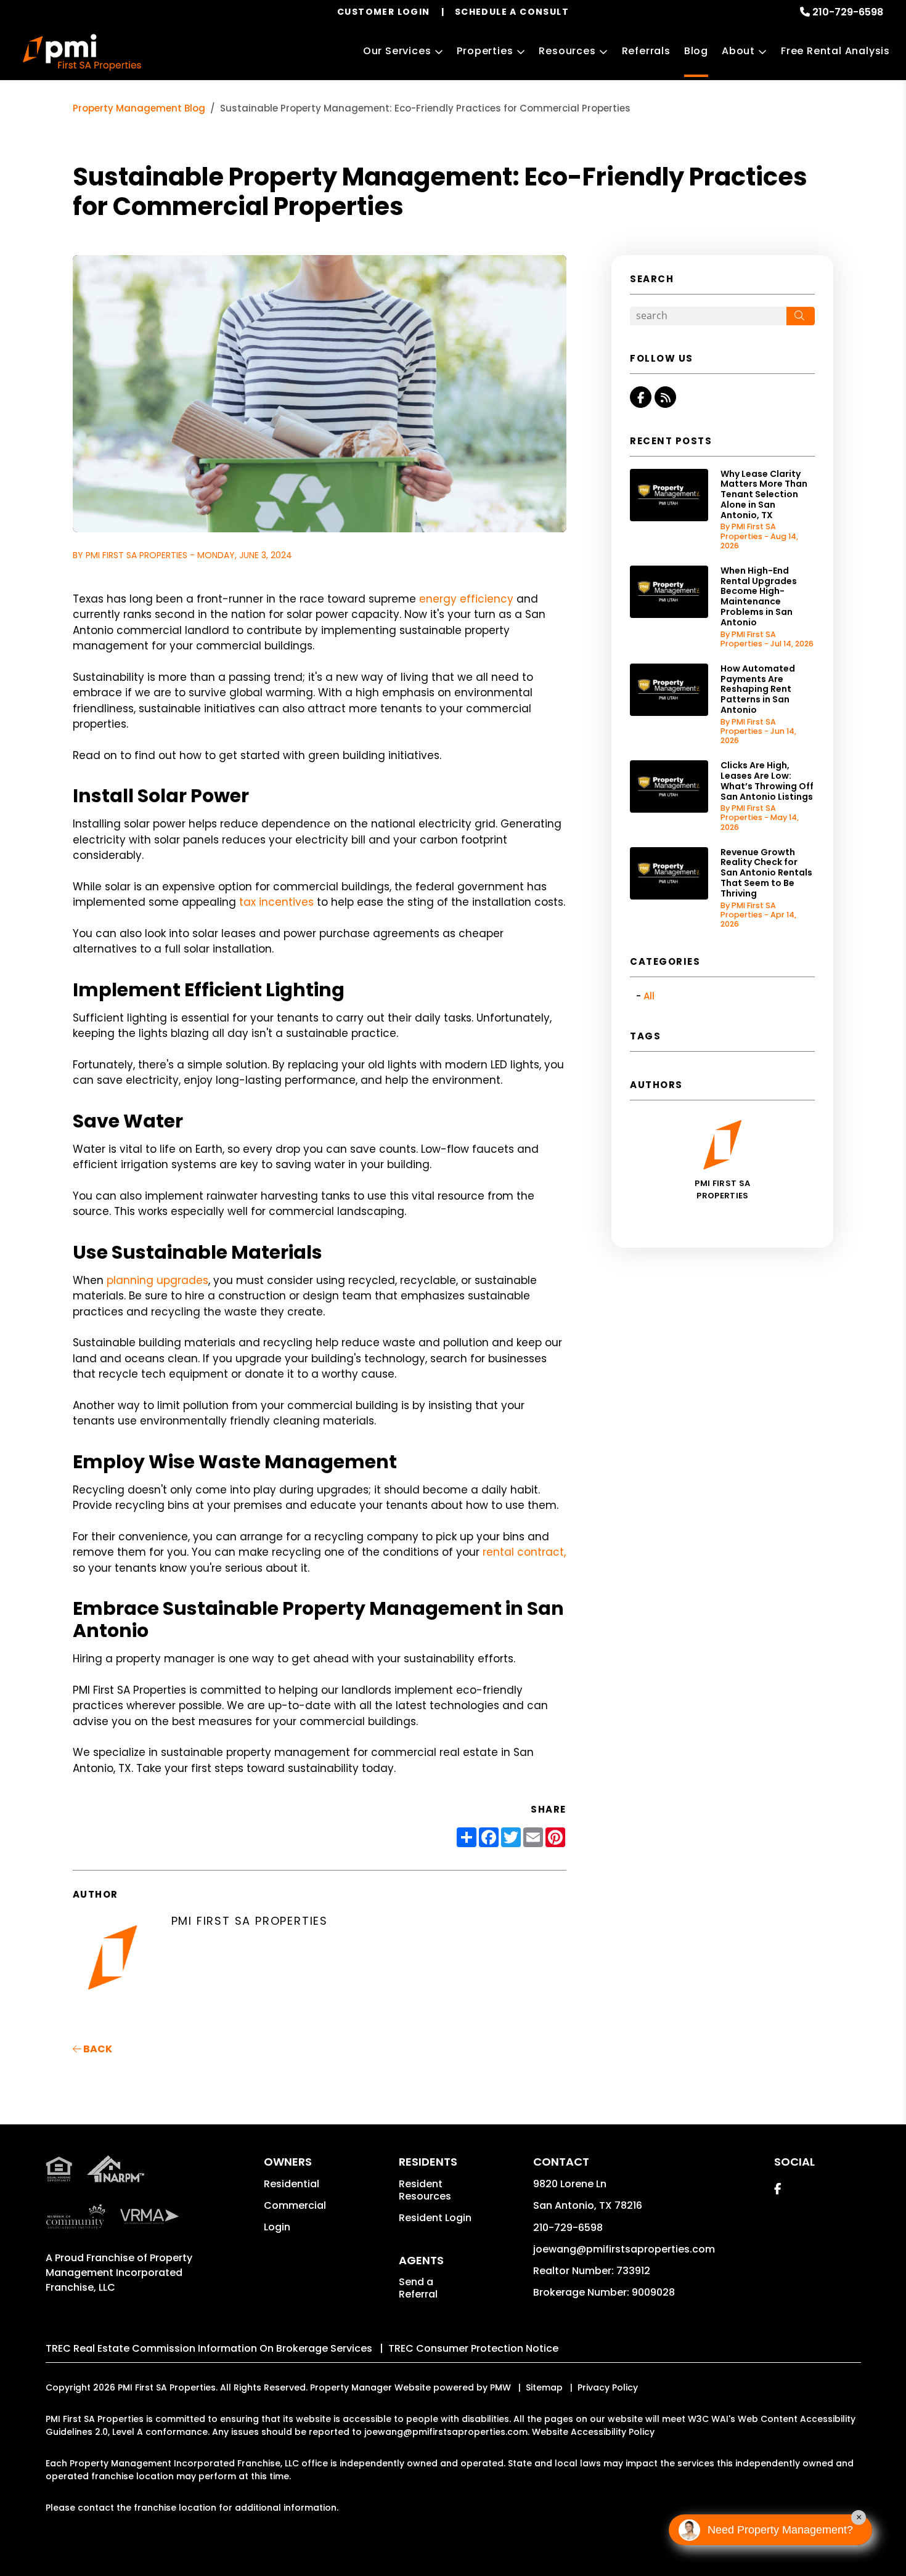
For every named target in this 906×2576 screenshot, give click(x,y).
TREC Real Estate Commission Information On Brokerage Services (209, 2348)
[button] (641, 397)
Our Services (397, 51)
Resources (567, 51)
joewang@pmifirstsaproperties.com (624, 2249)
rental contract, (524, 1552)
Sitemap (544, 2387)
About (738, 51)
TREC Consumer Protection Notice (473, 2348)
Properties (485, 51)
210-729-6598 (848, 12)
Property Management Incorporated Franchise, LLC (119, 2273)
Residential (292, 2184)
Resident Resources (425, 2190)
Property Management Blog (139, 108)
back (97, 2049)
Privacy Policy (608, 2387)
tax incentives (276, 902)
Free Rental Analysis (835, 51)
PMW (500, 2387)
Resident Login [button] (435, 2218)
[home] (82, 52)
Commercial (295, 2205)
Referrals (646, 51)
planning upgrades (157, 1280)
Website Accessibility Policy (593, 2432)
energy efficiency (466, 599)
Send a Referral (418, 2288)
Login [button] (277, 2227)
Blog (696, 51)
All (649, 996)
